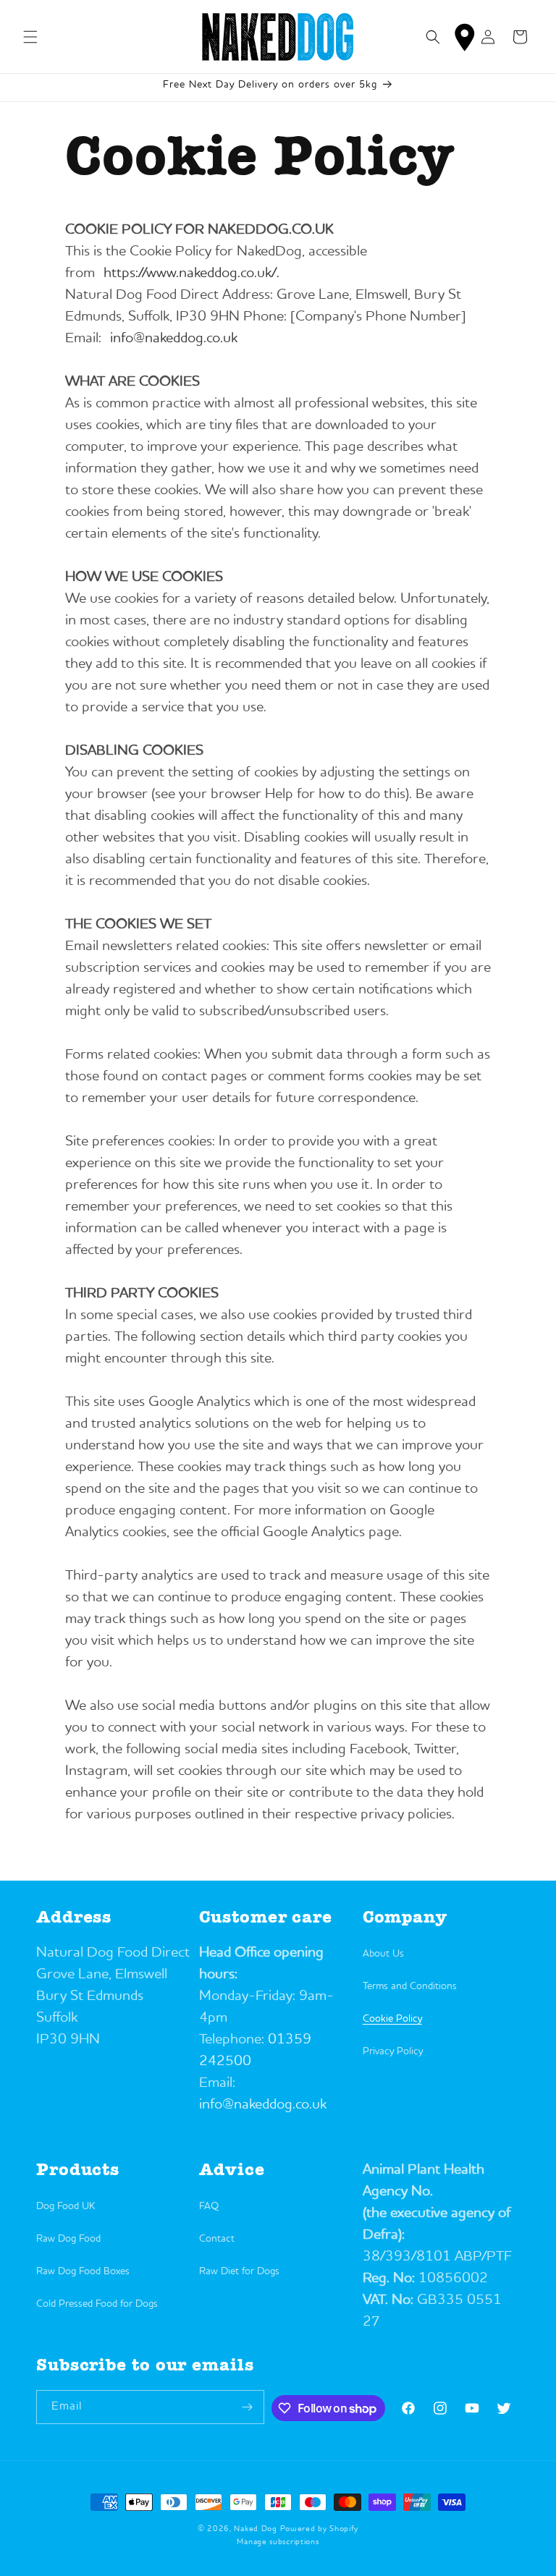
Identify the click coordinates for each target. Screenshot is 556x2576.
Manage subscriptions (278, 2542)
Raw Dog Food (68, 2239)
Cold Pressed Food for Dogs (97, 2304)
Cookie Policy (392, 2019)
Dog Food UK (66, 2206)
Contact (217, 2239)
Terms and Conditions (410, 1986)
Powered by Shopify (320, 2529)
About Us (383, 1954)
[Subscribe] (248, 2407)
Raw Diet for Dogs (239, 2271)
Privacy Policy (393, 2051)
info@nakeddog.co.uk (174, 339)
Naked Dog (255, 2529)
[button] (30, 37)
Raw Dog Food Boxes (83, 2271)
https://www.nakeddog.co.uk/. (191, 274)
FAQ (209, 2206)
